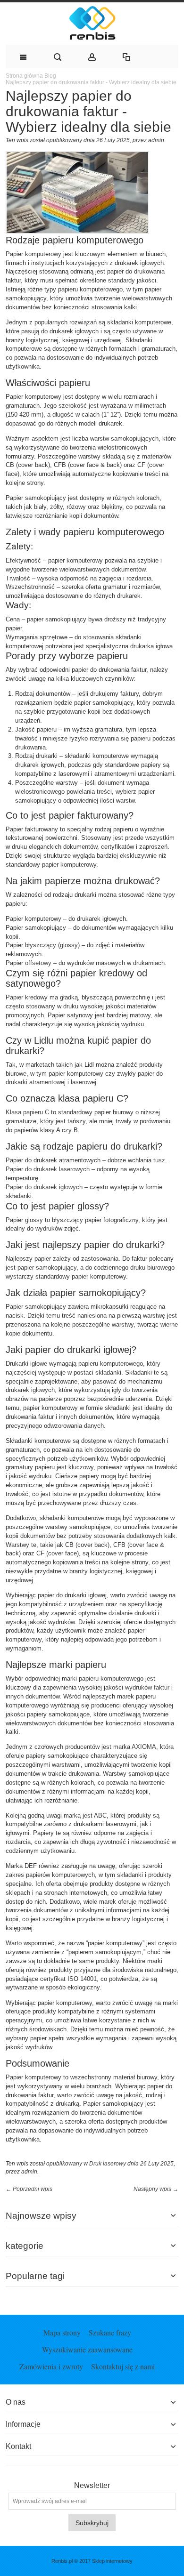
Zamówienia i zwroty (51, 2366)
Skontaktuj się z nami (123, 2366)
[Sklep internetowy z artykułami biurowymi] (92, 24)
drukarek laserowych (62, 1169)
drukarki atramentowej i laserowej (51, 1082)
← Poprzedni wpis (29, 2189)
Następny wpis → (156, 2189)
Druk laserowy (108, 2164)
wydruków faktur (147, 1687)
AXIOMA (144, 1747)
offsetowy (38, 963)
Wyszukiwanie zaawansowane (87, 2349)
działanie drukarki (132, 1613)
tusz (159, 1160)
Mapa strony (62, 2332)
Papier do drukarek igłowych (44, 1187)
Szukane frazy (110, 2332)
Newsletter (92, 2486)
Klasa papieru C (27, 1112)
